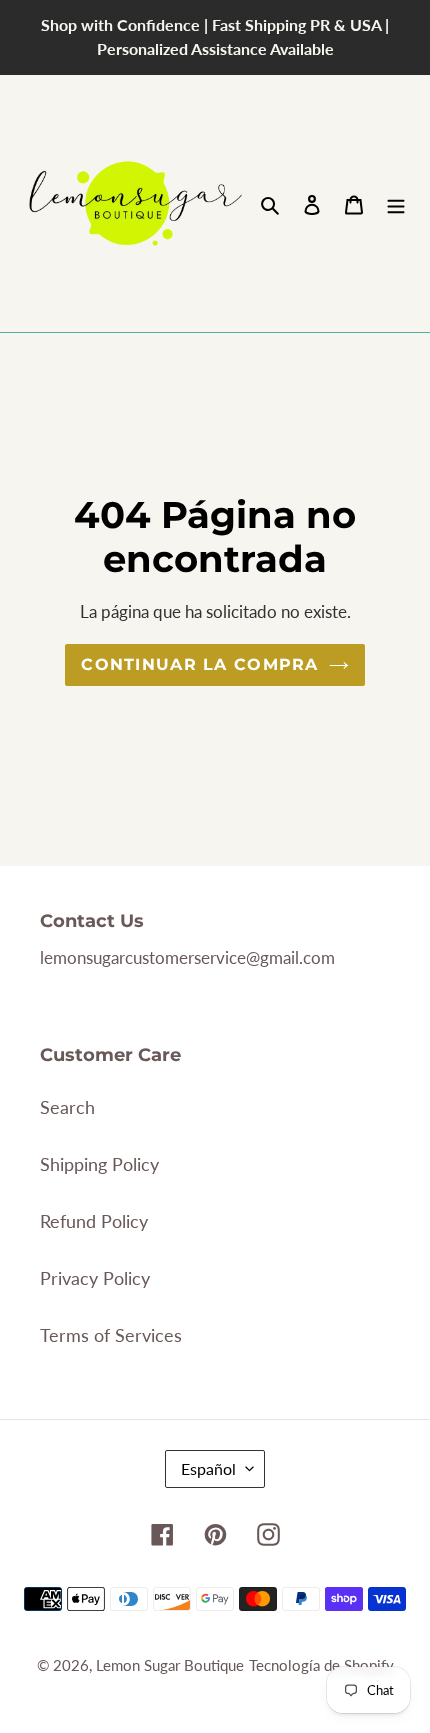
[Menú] (396, 203)
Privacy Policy (95, 1278)
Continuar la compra (199, 664)
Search (67, 1107)
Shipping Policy (99, 1164)
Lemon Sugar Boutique (170, 1665)
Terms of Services (111, 1335)
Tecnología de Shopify (321, 1665)
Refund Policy (94, 1221)
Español (208, 1468)
